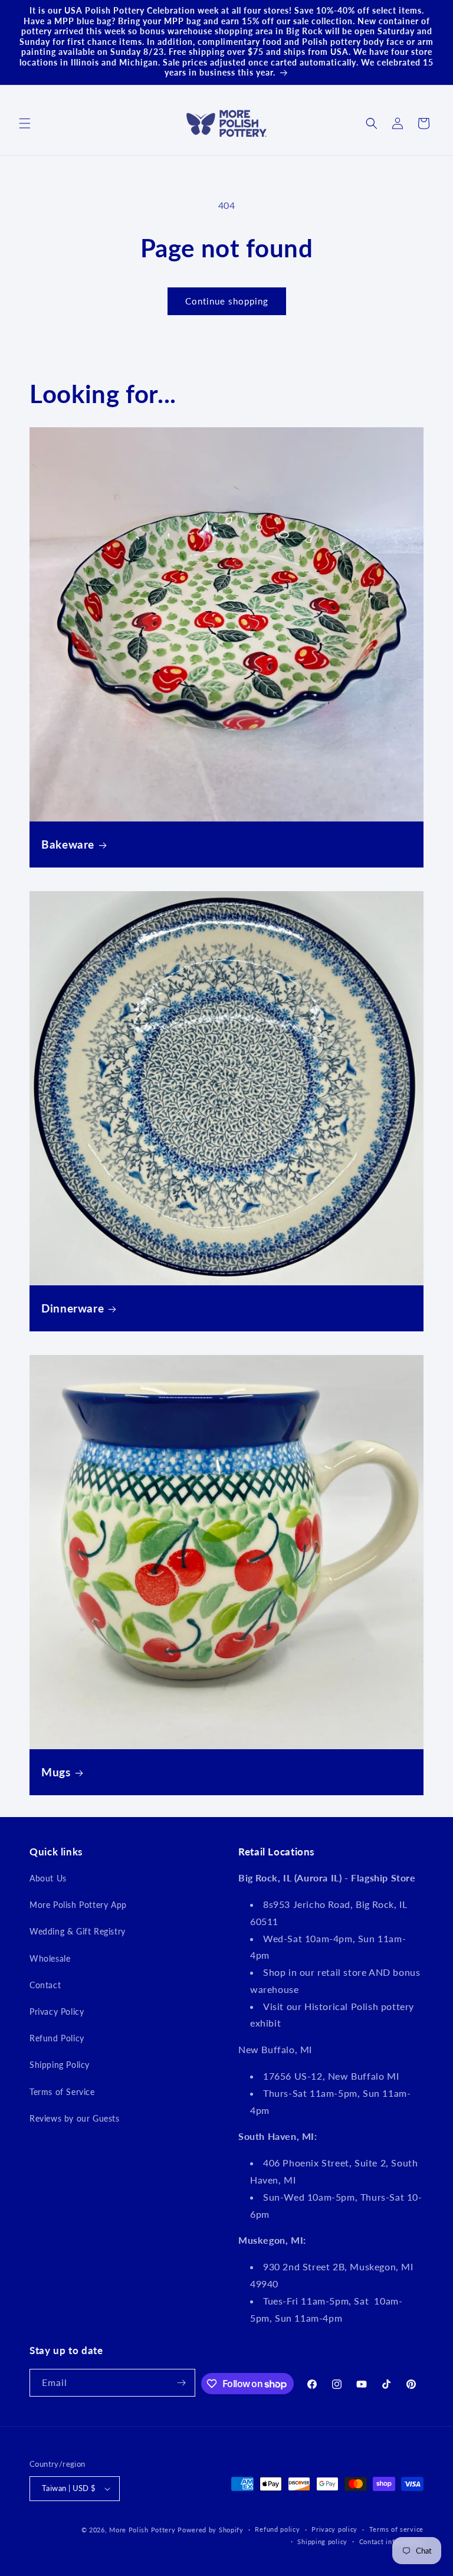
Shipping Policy (60, 2065)
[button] (25, 123)
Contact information (391, 2541)
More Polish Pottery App (78, 1905)
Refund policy (277, 2529)
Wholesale (50, 1958)
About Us (48, 1878)
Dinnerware (73, 1308)
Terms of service (396, 2529)
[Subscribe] (182, 2383)
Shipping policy (322, 2541)
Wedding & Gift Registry (78, 1931)
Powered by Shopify (211, 2530)
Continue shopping (227, 301)
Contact (45, 1985)
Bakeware (68, 844)
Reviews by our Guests (75, 2118)
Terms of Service (62, 2092)
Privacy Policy (57, 2012)
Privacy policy (334, 2529)
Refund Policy (57, 2038)
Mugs (56, 1772)
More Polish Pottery (142, 2530)
